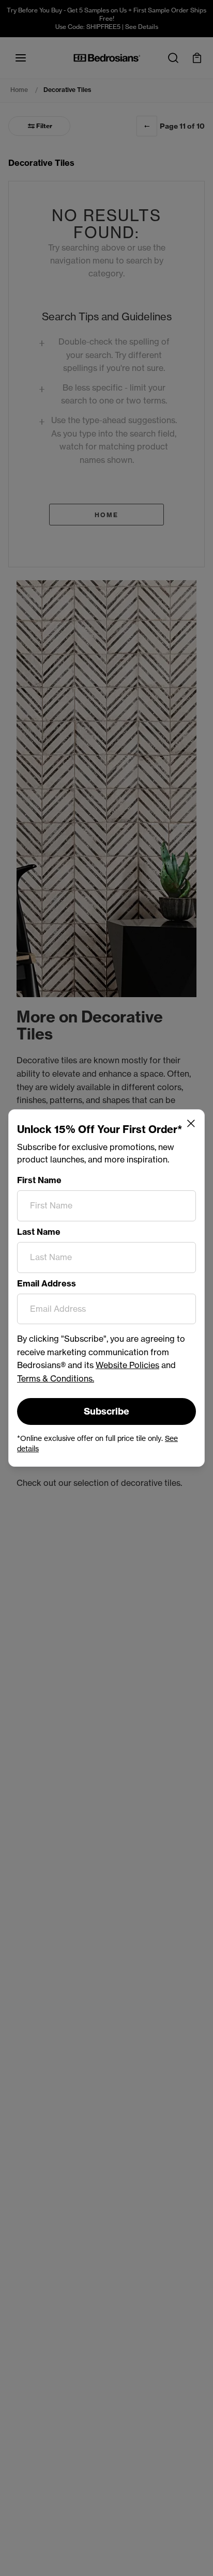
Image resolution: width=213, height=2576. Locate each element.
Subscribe (106, 1411)
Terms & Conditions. (56, 1378)
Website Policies (127, 1365)
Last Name (39, 1232)
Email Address (47, 1283)
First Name (39, 1180)
